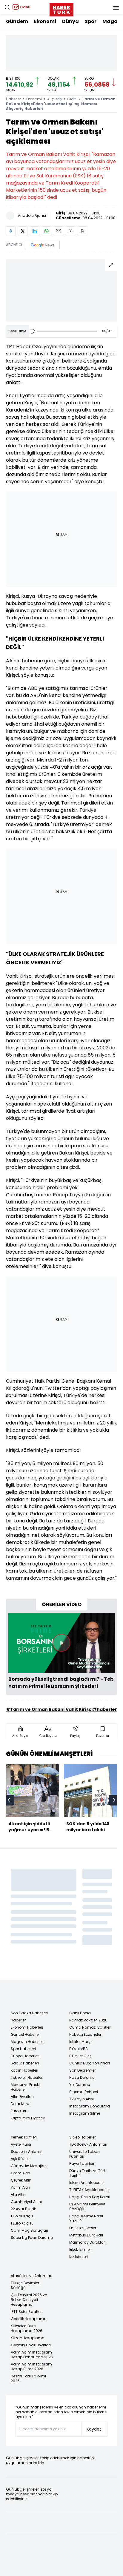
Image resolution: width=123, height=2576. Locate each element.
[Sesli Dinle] (33, 331)
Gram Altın (20, 2173)
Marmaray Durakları (87, 2242)
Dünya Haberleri (25, 2056)
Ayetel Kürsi (21, 2144)
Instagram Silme (85, 2113)
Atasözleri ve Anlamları (31, 2276)
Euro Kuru (19, 2111)
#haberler (105, 1709)
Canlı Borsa (80, 2013)
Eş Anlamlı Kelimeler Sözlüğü (87, 2206)
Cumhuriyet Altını (26, 2202)
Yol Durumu (80, 2085)
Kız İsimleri (79, 2257)
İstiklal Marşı (80, 2042)
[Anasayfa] (20, 1995)
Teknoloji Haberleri (27, 2077)
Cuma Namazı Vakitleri (90, 2027)
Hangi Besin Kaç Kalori (90, 2197)
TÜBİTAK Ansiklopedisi (89, 2190)
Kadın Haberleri (24, 2070)
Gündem (17, 21)
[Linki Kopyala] (82, 231)
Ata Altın (18, 2194)
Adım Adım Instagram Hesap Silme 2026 (31, 2367)
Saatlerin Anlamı (26, 2151)
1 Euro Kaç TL (22, 2223)
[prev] (9, 1800)
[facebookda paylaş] (11, 231)
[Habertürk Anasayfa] (61, 8)
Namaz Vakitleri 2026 (88, 2020)
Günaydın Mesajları (29, 2166)
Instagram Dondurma (90, 2106)
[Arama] (7, 7)
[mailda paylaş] (59, 231)
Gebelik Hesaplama (29, 2319)
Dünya (70, 21)
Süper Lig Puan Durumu (32, 2238)
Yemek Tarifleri (24, 2137)
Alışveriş (54, 99)
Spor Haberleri (23, 2049)
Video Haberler (82, 2137)
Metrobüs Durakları (86, 2235)
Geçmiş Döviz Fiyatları (31, 2345)
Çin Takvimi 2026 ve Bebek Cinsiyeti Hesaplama (29, 2300)
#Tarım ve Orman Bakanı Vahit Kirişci (49, 1709)
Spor (91, 21)
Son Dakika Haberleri (29, 2013)
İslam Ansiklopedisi (87, 2183)
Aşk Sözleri (20, 2159)
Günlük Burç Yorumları (90, 2063)
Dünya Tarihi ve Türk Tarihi (87, 2173)
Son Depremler (82, 2070)
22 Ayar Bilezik (23, 2209)
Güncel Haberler (25, 2034)
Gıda (72, 99)
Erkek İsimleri (80, 2249)
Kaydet (94, 2429)
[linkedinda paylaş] (35, 231)
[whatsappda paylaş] (47, 231)
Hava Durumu (82, 2077)
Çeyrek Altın (21, 2180)
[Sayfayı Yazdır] (70, 231)
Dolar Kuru (20, 2104)
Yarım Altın (20, 2187)
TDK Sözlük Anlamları (88, 2144)
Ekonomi (45, 21)
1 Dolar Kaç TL (23, 2216)
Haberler (13, 99)
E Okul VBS (79, 2049)
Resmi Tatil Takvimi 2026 (28, 2378)
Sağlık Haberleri (25, 2063)
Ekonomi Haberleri (27, 2027)
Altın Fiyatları (22, 2097)
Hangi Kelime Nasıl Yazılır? (86, 2218)
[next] (114, 1800)
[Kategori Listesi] (116, 7)
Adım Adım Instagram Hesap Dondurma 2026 (32, 2355)
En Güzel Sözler (83, 2228)
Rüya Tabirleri (82, 2163)
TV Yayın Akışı (82, 2099)
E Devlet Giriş (80, 2056)
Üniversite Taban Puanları (84, 2154)
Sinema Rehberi (84, 2092)
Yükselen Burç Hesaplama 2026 (27, 2328)
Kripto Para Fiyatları (28, 2118)
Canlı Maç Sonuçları (29, 2230)
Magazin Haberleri (27, 2042)
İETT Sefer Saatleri (27, 2312)
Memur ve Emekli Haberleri (26, 2087)
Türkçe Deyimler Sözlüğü (25, 2285)
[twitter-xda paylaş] (23, 231)
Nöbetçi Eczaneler (85, 2034)
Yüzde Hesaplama (28, 2338)
